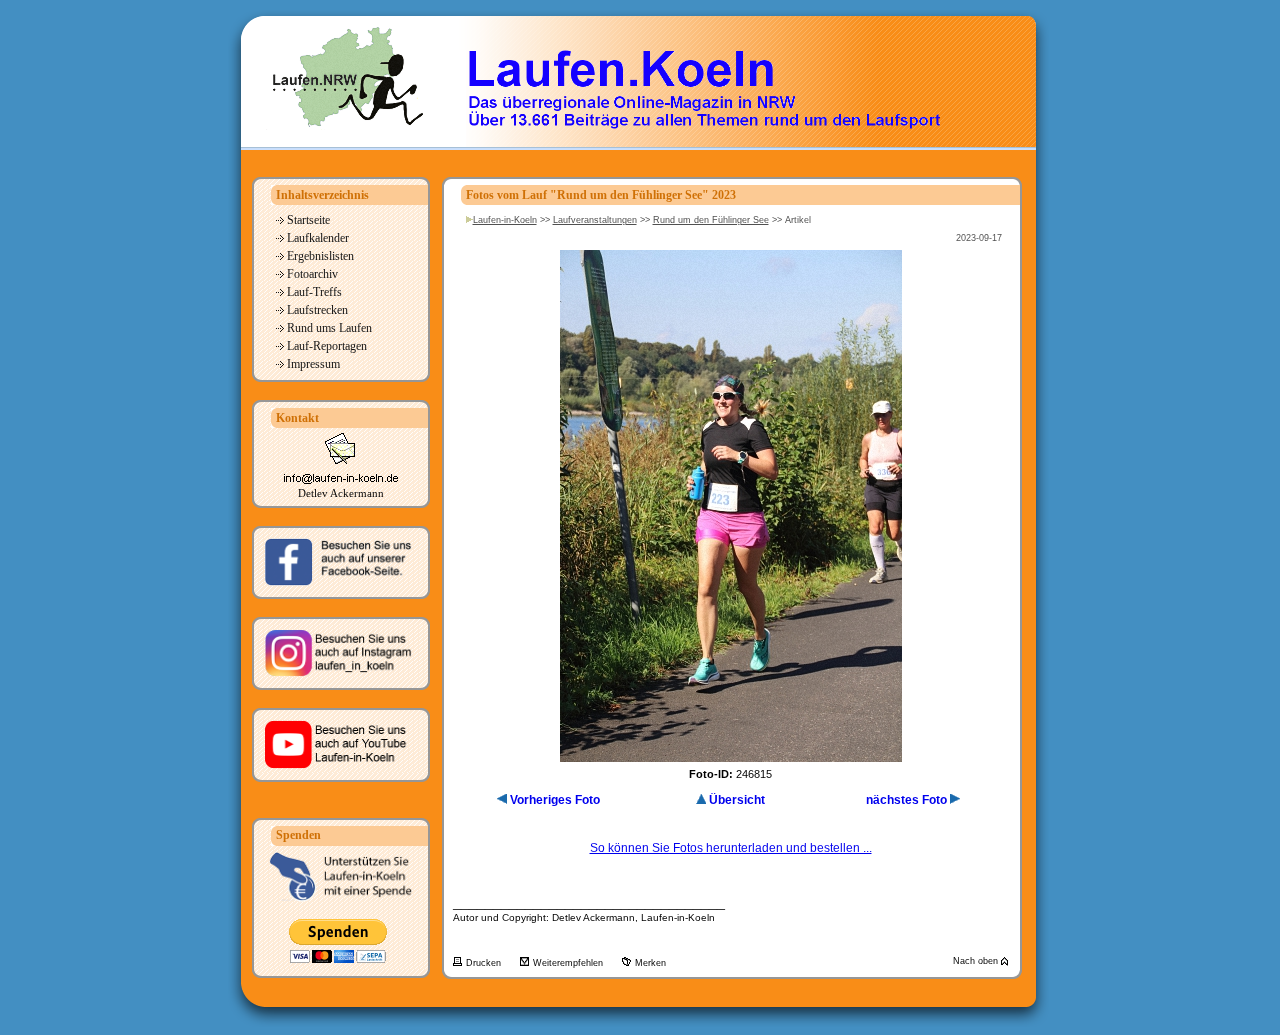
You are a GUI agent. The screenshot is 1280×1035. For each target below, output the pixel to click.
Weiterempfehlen (569, 963)
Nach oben (977, 961)
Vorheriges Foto (555, 800)
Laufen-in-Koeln (505, 220)
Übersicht (737, 800)
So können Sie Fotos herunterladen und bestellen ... (731, 848)
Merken (650, 963)
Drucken (485, 963)
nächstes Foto (906, 800)
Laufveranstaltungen (595, 220)
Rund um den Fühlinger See (711, 220)
